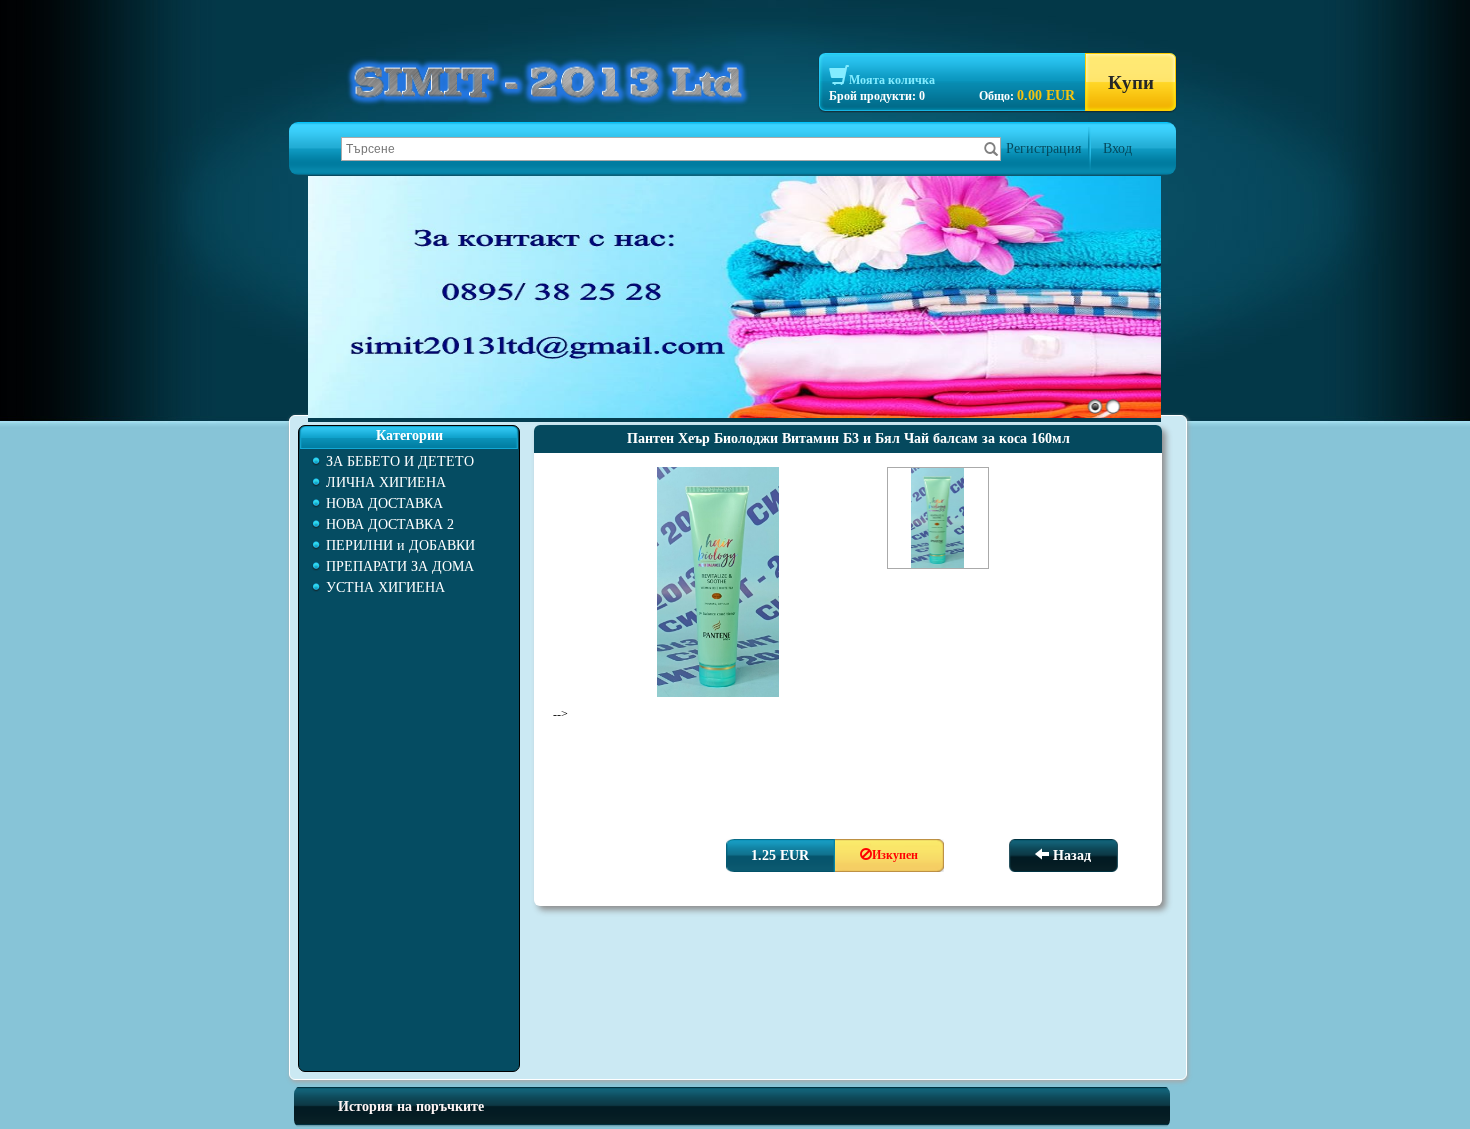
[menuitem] (409, 461)
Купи (1131, 82)
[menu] (409, 524)
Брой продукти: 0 (877, 96)
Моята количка (892, 80)
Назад (1070, 855)
